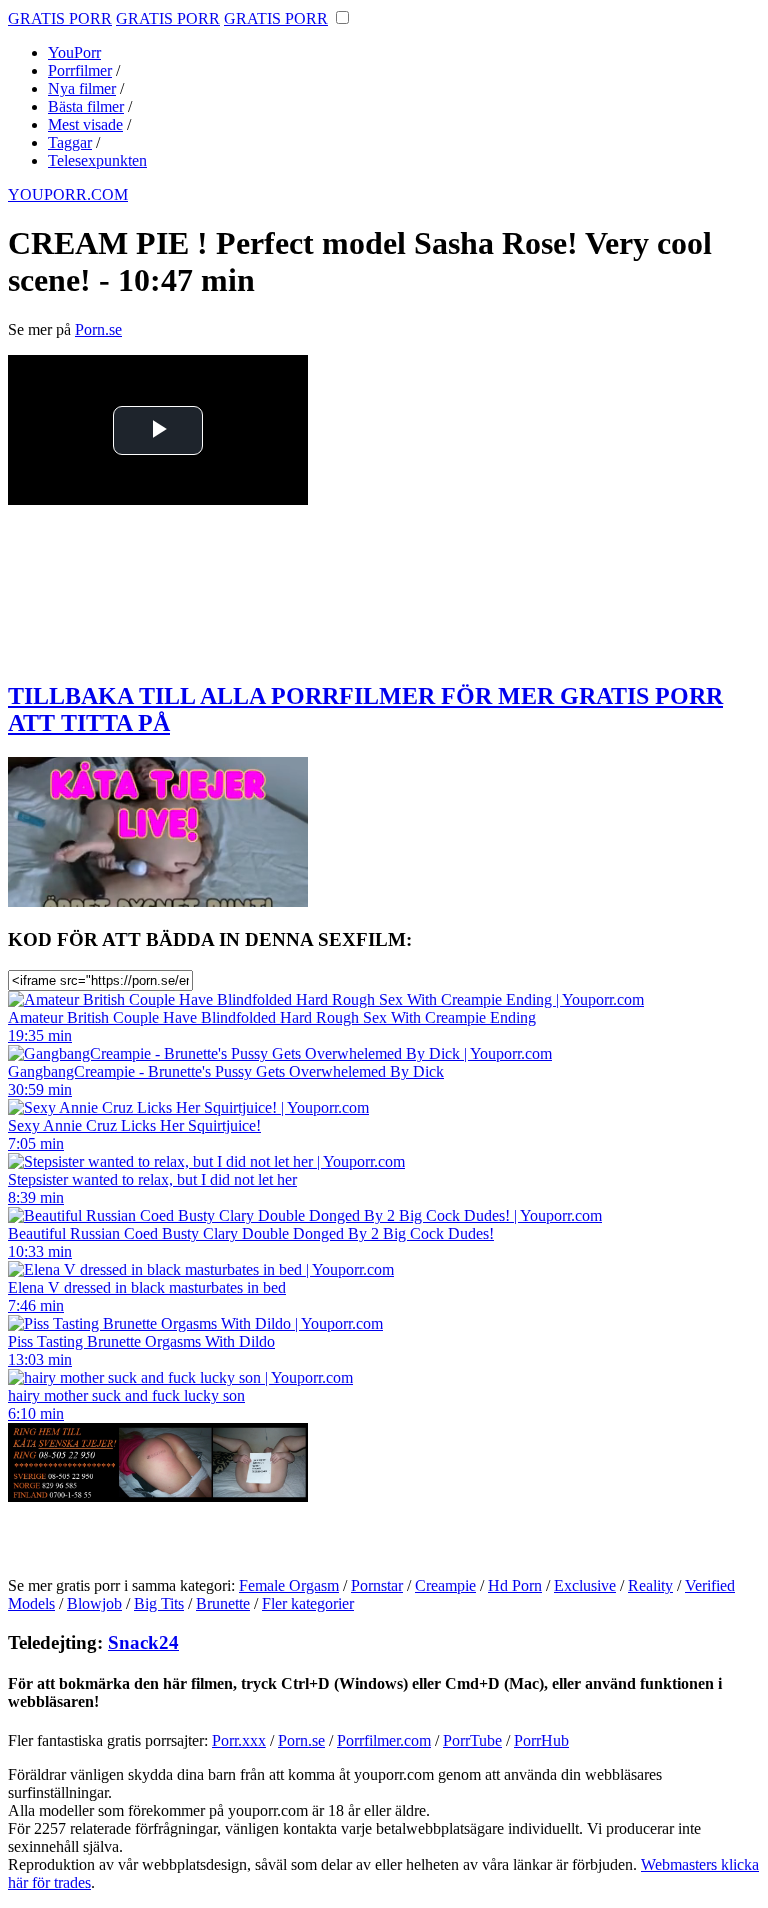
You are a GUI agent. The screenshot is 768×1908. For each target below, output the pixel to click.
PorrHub (541, 1740)
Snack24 (143, 1642)
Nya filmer (82, 88)
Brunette (223, 1603)
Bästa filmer (86, 106)
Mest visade (85, 124)
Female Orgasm (289, 1585)
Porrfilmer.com (384, 1740)
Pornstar (377, 1585)
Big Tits (159, 1603)
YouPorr (74, 52)
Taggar (70, 142)
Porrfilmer (80, 70)
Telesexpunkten (97, 160)
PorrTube (472, 1740)
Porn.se (98, 329)
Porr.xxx (239, 1740)
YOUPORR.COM (68, 194)
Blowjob (94, 1603)
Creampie (445, 1585)
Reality (650, 1585)
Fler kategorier (308, 1603)
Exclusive (585, 1585)
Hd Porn (515, 1585)
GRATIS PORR (60, 18)
